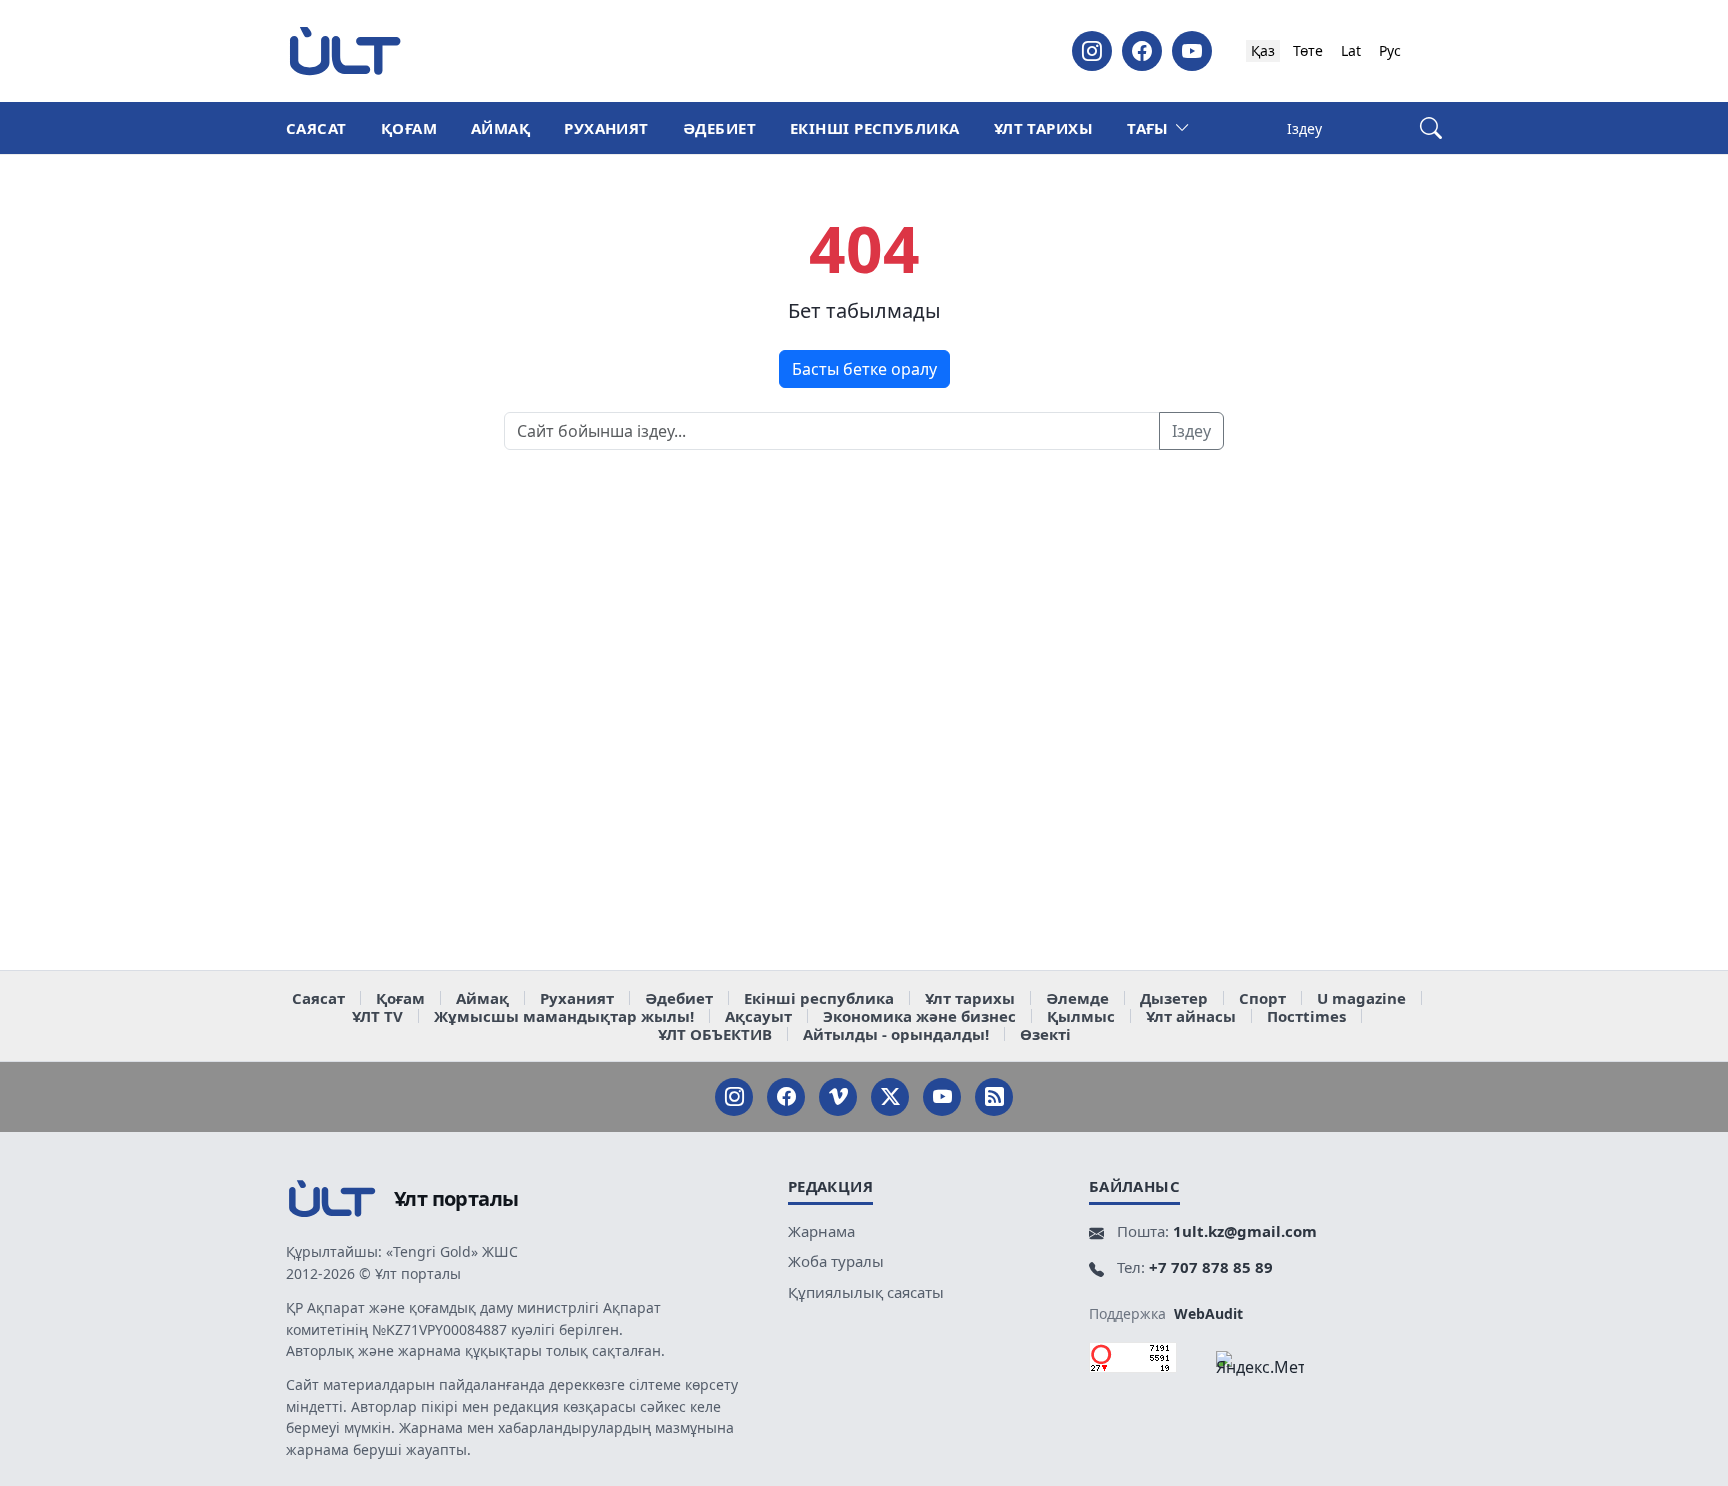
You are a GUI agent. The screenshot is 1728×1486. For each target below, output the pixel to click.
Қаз (1263, 50)
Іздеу (1191, 431)
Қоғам (409, 128)
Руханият (606, 128)
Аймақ (500, 128)
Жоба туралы (836, 1261)
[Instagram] (1092, 51)
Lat (1351, 50)
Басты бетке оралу (864, 369)
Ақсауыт (758, 1016)
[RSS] (994, 1097)
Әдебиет (719, 128)
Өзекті (1045, 1034)
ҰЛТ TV (377, 1016)
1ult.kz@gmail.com (1245, 1231)
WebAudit (1208, 1313)
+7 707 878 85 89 (1211, 1267)
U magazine (1361, 998)
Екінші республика (875, 128)
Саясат (316, 128)
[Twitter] (890, 1097)
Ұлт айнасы (1191, 1016)
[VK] (838, 1097)
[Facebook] (1142, 51)
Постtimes (1306, 1016)
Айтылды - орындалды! (896, 1034)
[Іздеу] (1431, 128)
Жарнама (821, 1231)
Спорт (1262, 998)
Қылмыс (1081, 1016)
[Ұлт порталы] (345, 50)
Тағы (1148, 128)
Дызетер (1174, 998)
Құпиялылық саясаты (866, 1292)
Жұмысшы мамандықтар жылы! (564, 1016)
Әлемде (1077, 998)
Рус (1390, 50)
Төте (1308, 50)
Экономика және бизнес (919, 1016)
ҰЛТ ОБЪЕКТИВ (715, 1034)
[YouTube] (1192, 51)
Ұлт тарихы (1044, 128)
